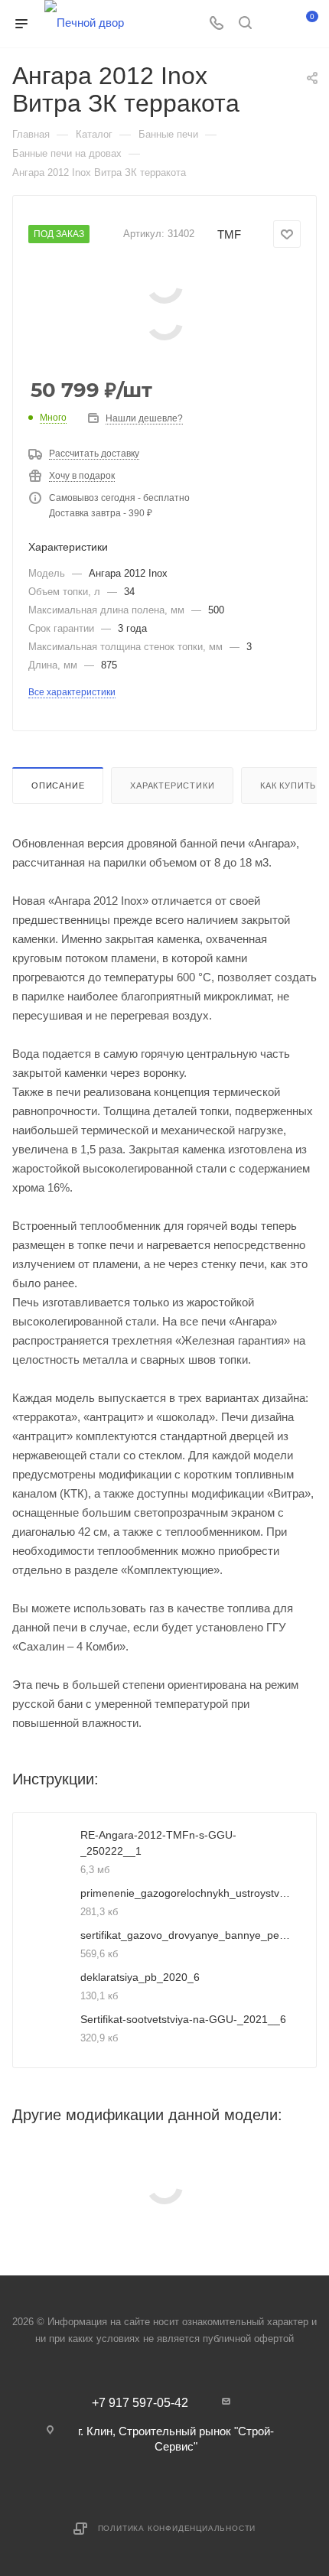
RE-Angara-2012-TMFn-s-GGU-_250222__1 (158, 1843)
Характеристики (172, 785)
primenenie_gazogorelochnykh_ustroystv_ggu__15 (187, 1893)
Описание (58, 785)
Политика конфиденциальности (177, 2528)
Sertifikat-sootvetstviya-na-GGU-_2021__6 (183, 2019)
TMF (229, 234)
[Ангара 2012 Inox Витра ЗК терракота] (164, 284)
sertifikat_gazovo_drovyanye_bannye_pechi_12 (187, 1935)
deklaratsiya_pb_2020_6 (140, 1977)
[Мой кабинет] (274, 24)
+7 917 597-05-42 (140, 2403)
